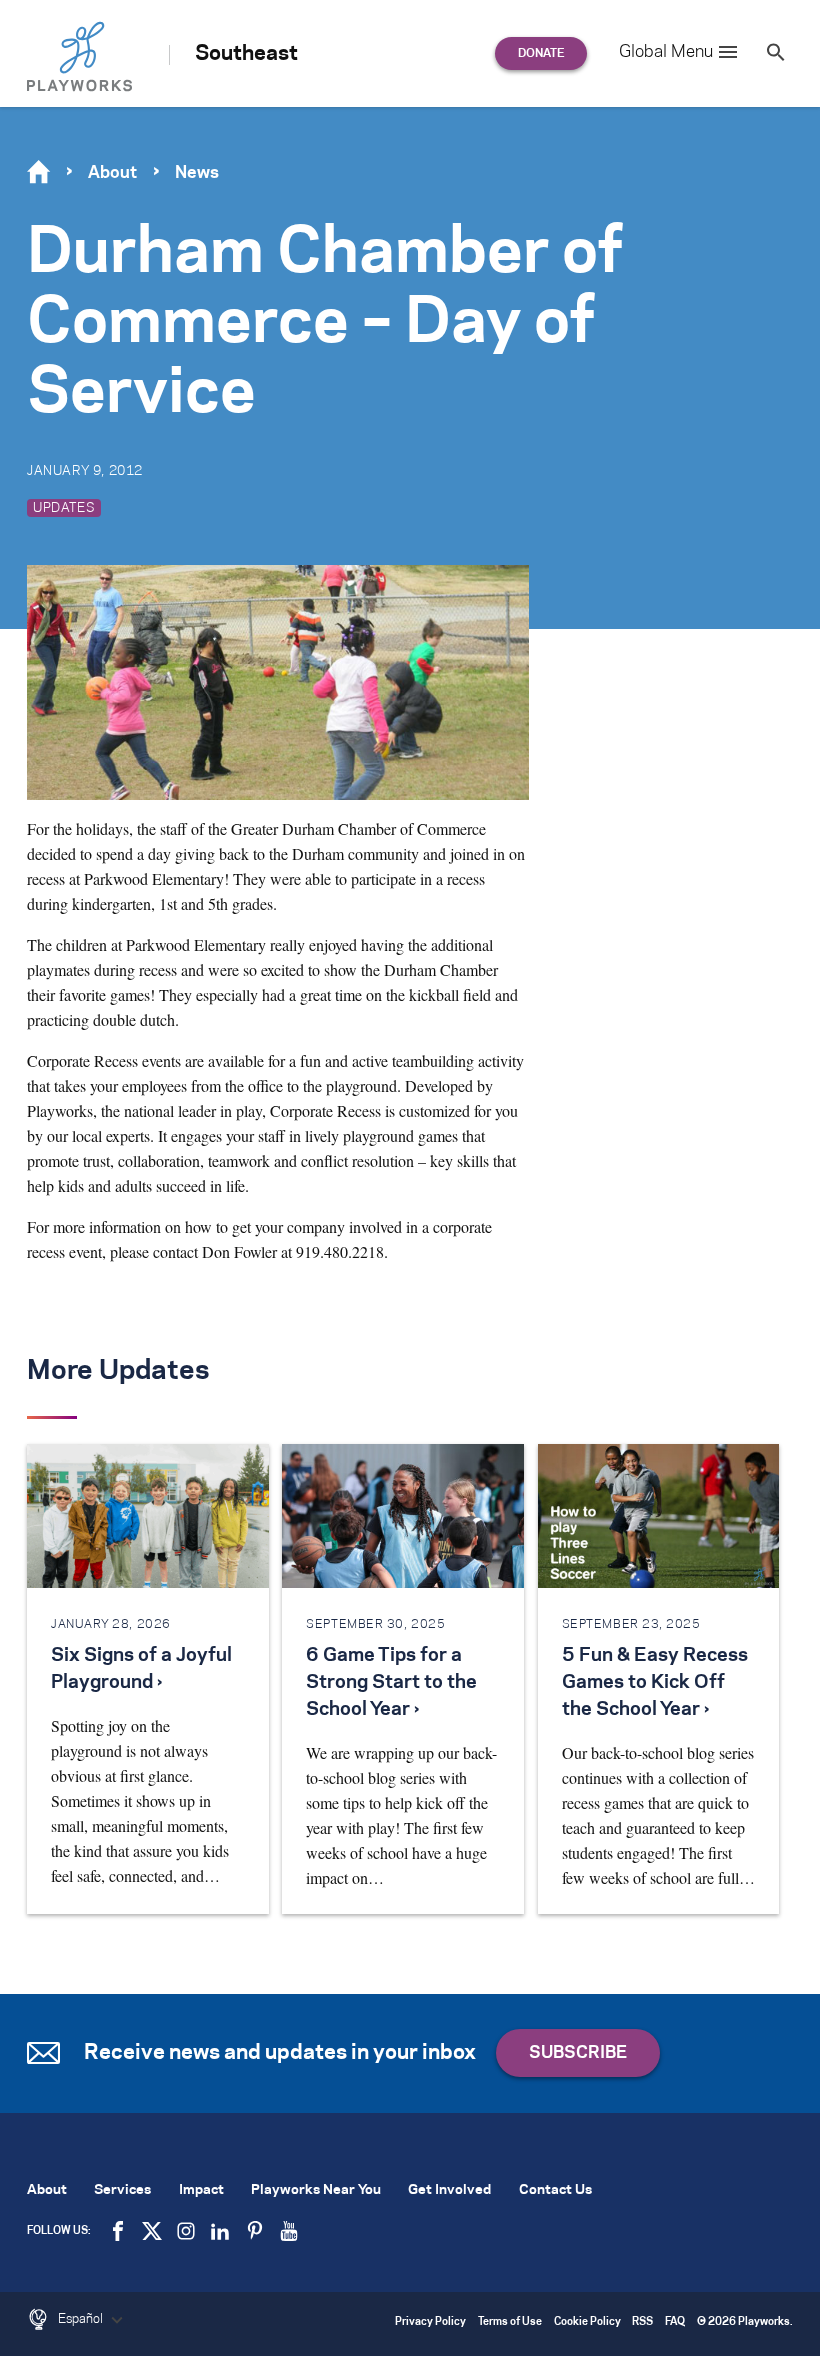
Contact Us (555, 2190)
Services (122, 2190)
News (197, 173)
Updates (64, 508)
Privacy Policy (430, 2322)
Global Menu (666, 52)
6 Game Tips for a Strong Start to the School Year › (391, 1683)
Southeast (246, 54)
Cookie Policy (587, 2322)
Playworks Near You (316, 2190)
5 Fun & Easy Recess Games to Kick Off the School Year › (655, 1683)
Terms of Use (510, 2322)
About (112, 173)
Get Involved (449, 2190)
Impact (201, 2190)
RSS (642, 2322)
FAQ (675, 2322)
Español (82, 2319)
